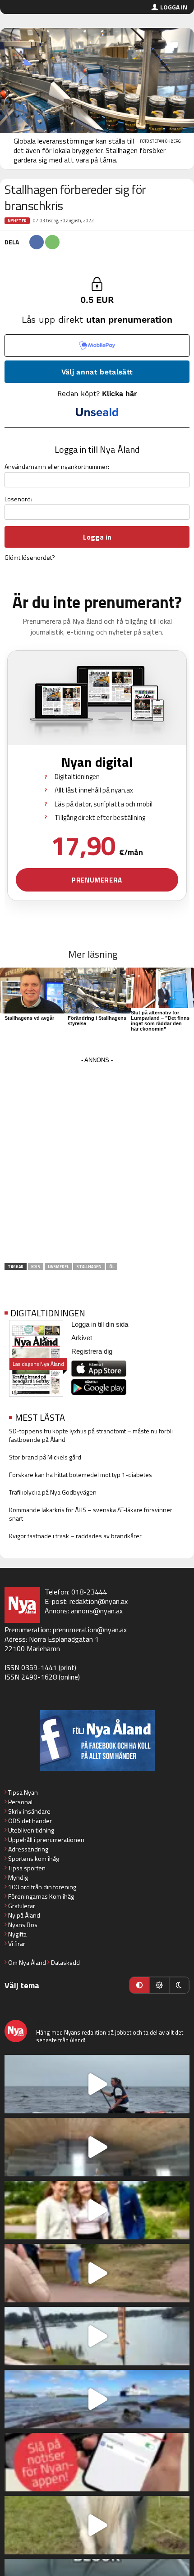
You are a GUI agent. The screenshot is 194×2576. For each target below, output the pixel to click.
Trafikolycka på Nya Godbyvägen (53, 1492)
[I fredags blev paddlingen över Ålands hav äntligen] (97, 2084)
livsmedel (58, 1267)
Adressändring (28, 1849)
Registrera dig (92, 1351)
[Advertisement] (97, 1163)
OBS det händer (30, 1821)
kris (36, 1267)
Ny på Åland (24, 1915)
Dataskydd (65, 1962)
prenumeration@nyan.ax (90, 1630)
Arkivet (82, 1338)
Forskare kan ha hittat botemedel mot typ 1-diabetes (81, 1475)
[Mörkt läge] (179, 1985)
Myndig (18, 1877)
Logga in (174, 7)
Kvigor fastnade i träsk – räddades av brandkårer (75, 1536)
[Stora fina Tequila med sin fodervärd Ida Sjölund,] (97, 2525)
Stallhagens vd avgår (29, 1018)
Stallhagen (89, 1267)
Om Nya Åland (27, 1962)
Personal (20, 1802)
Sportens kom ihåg (34, 1858)
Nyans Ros (23, 1925)
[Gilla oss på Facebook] (97, 1741)
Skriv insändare (29, 1811)
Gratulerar (22, 1906)
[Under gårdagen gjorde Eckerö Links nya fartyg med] (97, 2399)
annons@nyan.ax (97, 1611)
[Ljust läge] (159, 1985)
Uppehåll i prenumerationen (46, 1840)
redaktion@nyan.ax (99, 1601)
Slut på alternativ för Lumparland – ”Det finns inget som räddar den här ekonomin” (160, 1021)
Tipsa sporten (27, 1868)
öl (112, 1267)
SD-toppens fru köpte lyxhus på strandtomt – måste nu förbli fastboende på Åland (91, 1435)
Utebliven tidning (31, 1830)
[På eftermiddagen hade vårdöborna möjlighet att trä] (97, 2210)
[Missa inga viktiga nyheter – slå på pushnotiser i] (97, 2462)
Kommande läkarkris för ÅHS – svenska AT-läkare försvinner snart (91, 1514)
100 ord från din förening (42, 1887)
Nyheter (17, 221)
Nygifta (17, 1934)
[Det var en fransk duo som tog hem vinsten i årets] (97, 2336)
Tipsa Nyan (23, 1792)
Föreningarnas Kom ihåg (41, 1896)
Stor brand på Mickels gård (45, 1457)
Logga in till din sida (100, 1324)
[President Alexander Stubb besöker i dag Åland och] (97, 2273)
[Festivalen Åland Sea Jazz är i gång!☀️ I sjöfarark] (97, 2147)
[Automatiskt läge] (139, 1985)
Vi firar (17, 1943)
